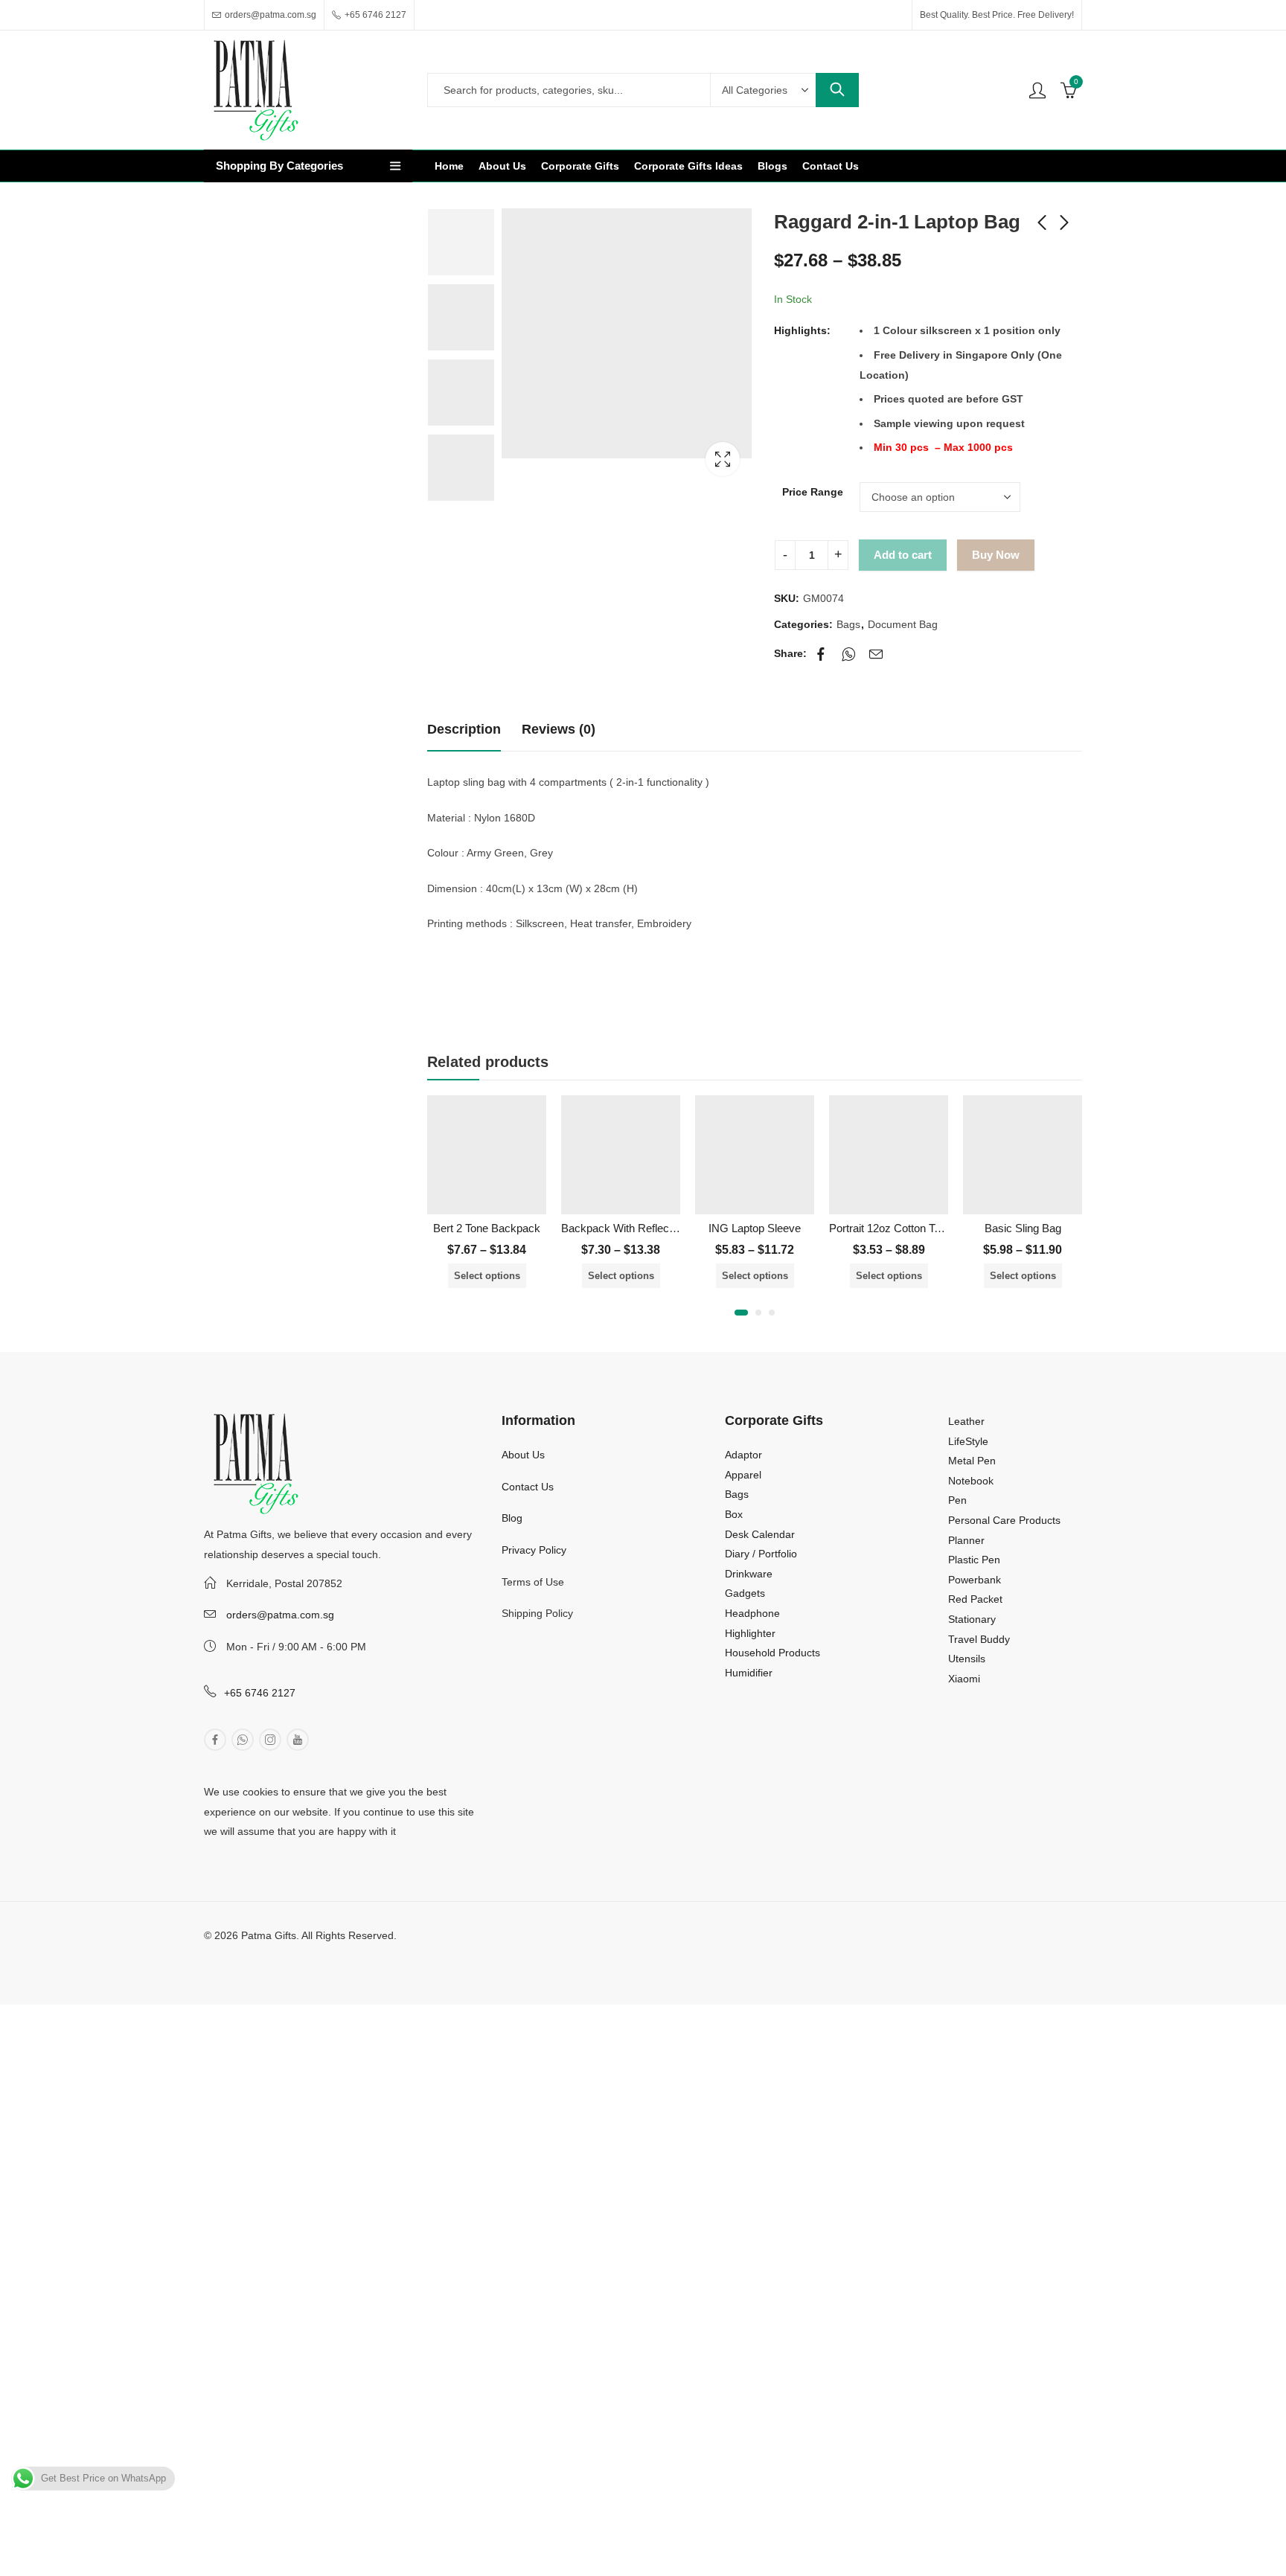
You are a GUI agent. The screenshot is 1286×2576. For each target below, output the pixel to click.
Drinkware (749, 1574)
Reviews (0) (559, 729)
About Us (523, 1455)
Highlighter (750, 1633)
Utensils (967, 1659)
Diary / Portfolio (761, 1554)
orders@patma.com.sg (280, 1615)
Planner (966, 1540)
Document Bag (903, 624)
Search (837, 90)
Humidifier (749, 1673)
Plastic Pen (974, 1560)
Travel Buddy (979, 1639)
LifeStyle (968, 1441)
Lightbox (723, 459)
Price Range (813, 492)
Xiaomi (964, 1679)
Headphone (752, 1613)
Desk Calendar (760, 1534)
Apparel (743, 1475)
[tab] (464, 730)
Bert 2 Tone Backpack (487, 1228)
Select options (487, 1276)
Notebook (971, 1481)
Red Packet (975, 1599)
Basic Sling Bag (1023, 1228)
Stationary (972, 1619)
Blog (512, 1518)
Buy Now (996, 555)
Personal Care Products (1004, 1520)
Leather (966, 1421)
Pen (957, 1500)
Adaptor (743, 1455)
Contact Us (528, 1487)
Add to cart (903, 555)
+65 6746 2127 (260, 1693)
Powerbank (975, 1580)
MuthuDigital (329, 1955)
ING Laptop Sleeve (755, 1228)
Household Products (772, 1653)
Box (734, 1514)
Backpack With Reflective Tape (637, 1228)
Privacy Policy (534, 1550)
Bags (848, 624)
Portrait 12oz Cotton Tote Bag (900, 1228)
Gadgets (745, 1593)
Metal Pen (972, 1461)
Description (464, 729)
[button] (741, 1313)
